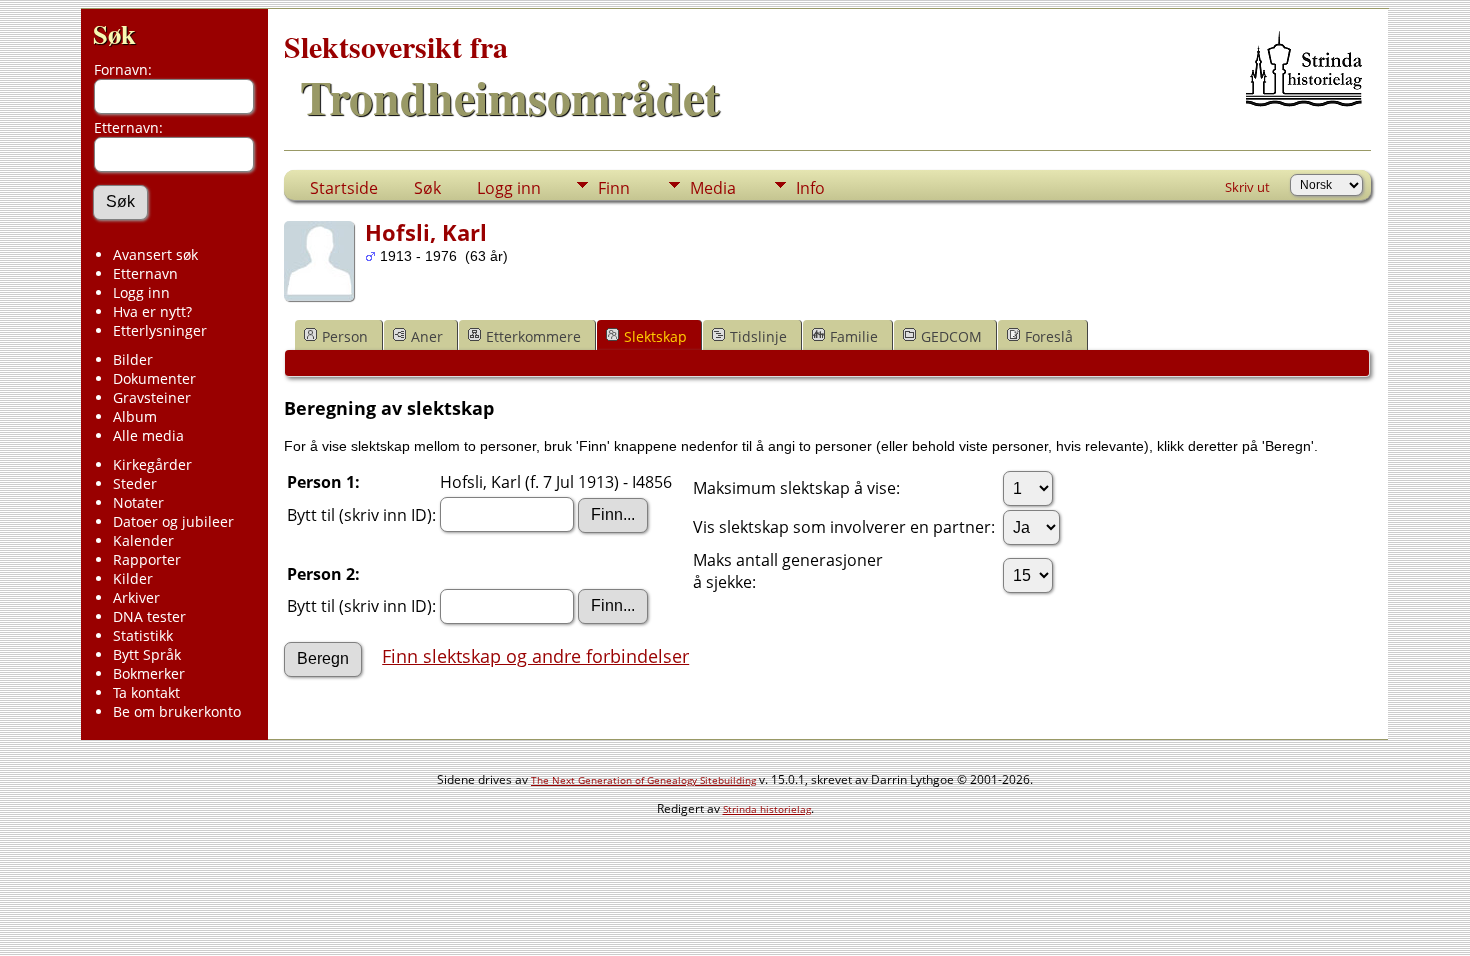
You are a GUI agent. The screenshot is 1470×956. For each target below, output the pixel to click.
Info (810, 188)
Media (713, 188)
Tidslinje (758, 336)
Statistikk (143, 635)
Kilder (133, 578)
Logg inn (141, 292)
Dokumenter (154, 378)
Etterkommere (533, 336)
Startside (344, 188)
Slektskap (655, 336)
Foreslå (1049, 336)
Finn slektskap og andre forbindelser (535, 656)
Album (135, 416)
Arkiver (136, 597)
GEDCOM (951, 336)
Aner (427, 336)
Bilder (133, 359)
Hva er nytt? (152, 311)
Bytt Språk (147, 654)
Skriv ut (1247, 187)
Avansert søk (155, 254)
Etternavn (145, 273)
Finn (614, 188)
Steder (135, 483)
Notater (138, 502)
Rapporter (147, 559)
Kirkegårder (152, 464)
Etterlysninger (160, 330)
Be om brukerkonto (177, 711)
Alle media (148, 435)
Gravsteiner (152, 397)
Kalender (143, 540)
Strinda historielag (767, 809)
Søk (114, 33)
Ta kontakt (146, 692)
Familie (854, 336)
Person (345, 336)
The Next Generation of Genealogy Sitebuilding (643, 780)
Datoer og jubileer (173, 521)
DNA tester (149, 616)
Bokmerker (149, 673)
